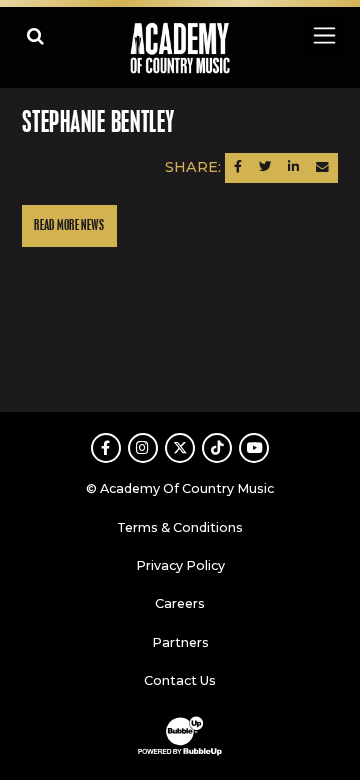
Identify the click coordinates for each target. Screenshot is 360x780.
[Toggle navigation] (323, 35)
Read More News (69, 225)
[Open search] (35, 35)
